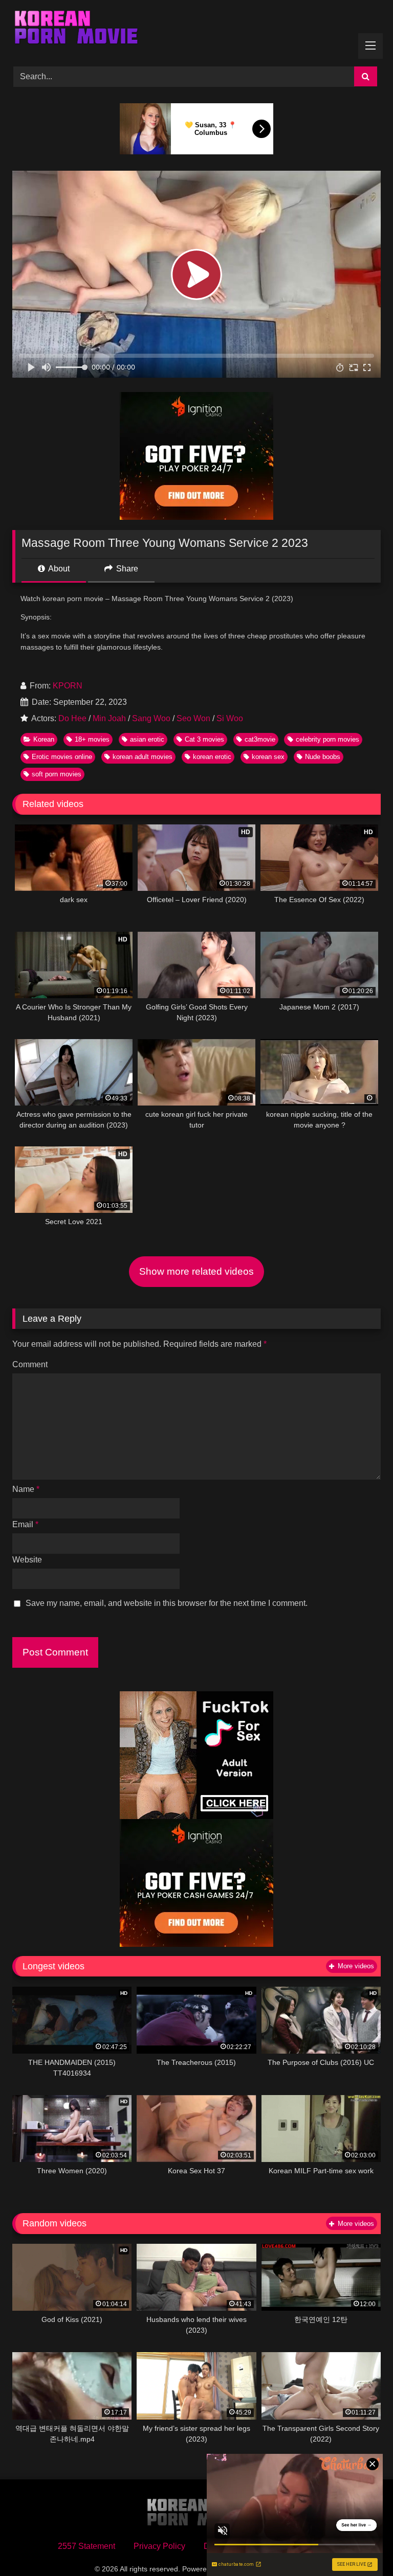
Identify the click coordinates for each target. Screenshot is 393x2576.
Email (25, 1524)
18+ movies (92, 739)
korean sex (268, 757)
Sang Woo (151, 718)
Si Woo (230, 718)
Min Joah (109, 718)
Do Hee (72, 718)
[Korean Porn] (196, 30)
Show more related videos (196, 1271)
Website (27, 1560)
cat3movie (260, 739)
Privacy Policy (159, 2546)
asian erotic (147, 739)
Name (26, 1489)
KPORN (68, 686)
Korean (44, 739)
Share (126, 569)
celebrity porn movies (327, 739)
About (58, 569)
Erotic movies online (62, 757)
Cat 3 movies (204, 739)
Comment (30, 1364)
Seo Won (193, 718)
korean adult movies (143, 757)
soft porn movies (57, 774)
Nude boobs (323, 757)
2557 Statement (86, 2546)
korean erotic (212, 757)
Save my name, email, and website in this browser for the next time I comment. (167, 1603)
